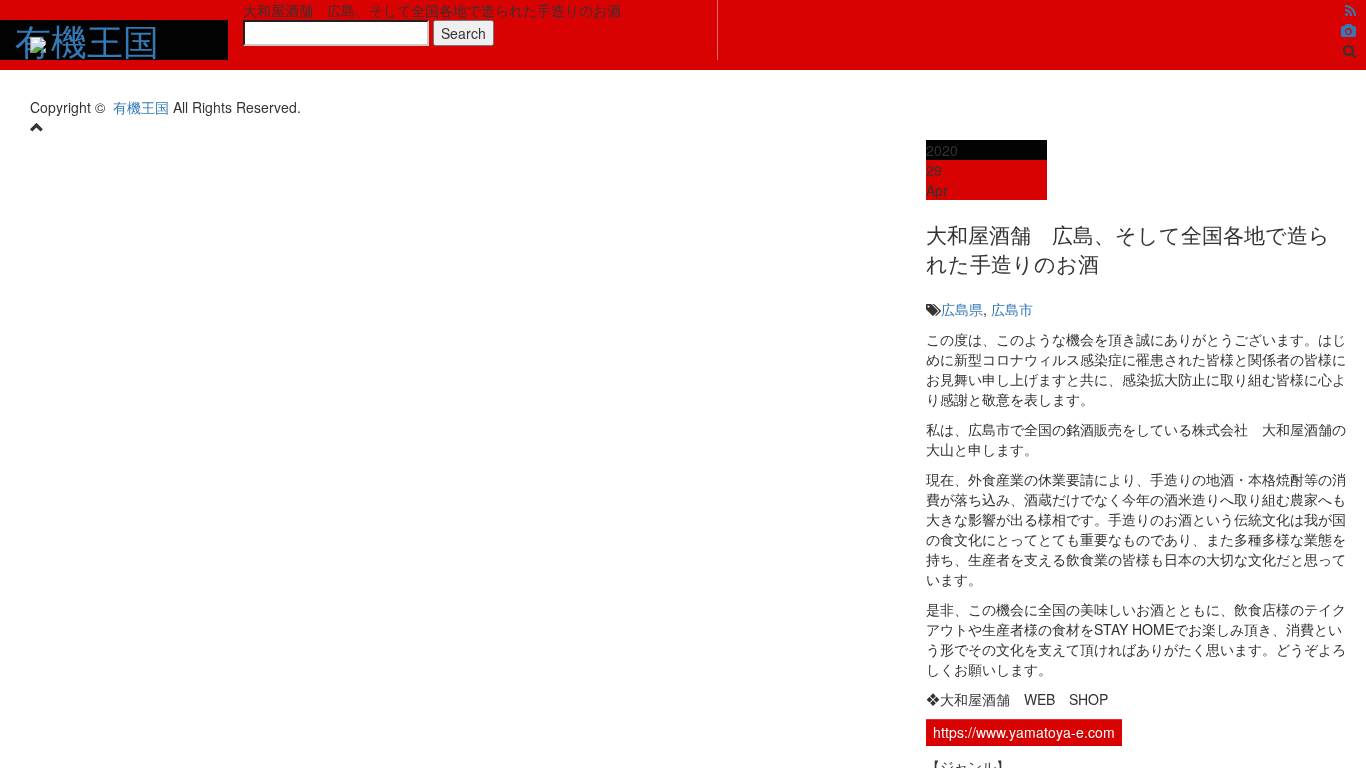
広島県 (962, 309)
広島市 (1012, 309)
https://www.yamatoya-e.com (1024, 732)
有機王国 (141, 107)
